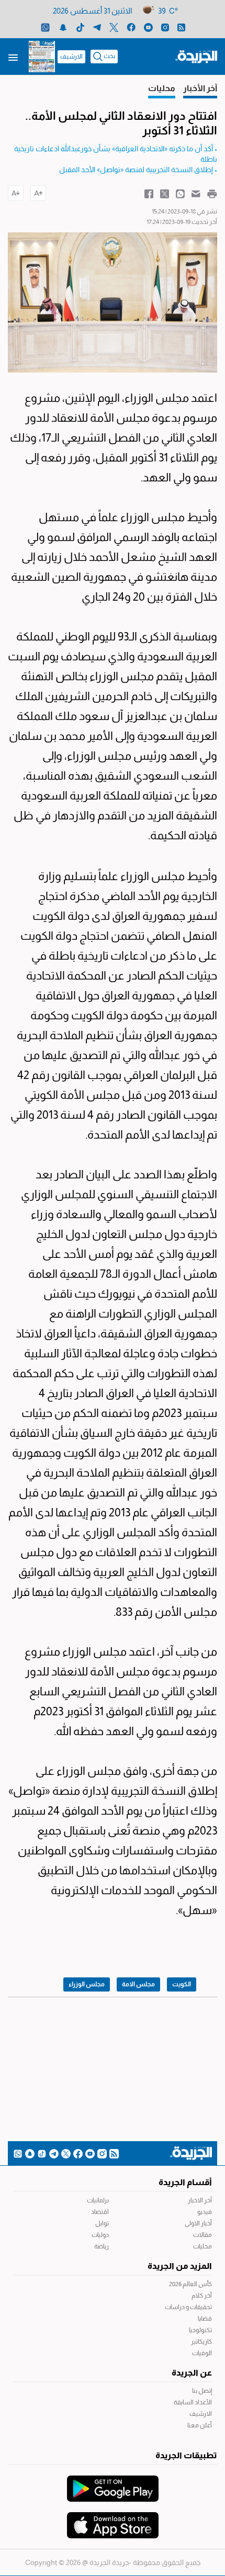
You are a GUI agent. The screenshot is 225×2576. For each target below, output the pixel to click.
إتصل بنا (202, 2391)
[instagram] (165, 27)
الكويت (182, 1984)
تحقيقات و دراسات (188, 2307)
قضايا (205, 2319)
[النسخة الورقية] (42, 57)
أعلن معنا (200, 2425)
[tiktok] (80, 27)
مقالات (203, 2235)
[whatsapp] (45, 27)
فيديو (205, 2212)
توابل (102, 2223)
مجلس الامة (138, 1984)
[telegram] (97, 27)
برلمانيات (98, 2200)
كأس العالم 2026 (190, 2284)
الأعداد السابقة (193, 2402)
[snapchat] (63, 27)
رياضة (102, 2246)
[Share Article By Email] (196, 193)
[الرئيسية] (196, 56)
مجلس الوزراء (87, 1984)
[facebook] (131, 27)
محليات (203, 2246)
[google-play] (113, 2483)
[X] (114, 27)
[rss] (181, 27)
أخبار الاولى (198, 2223)
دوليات (100, 2235)
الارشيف (71, 57)
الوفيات (202, 2353)
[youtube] (148, 27)
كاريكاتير (201, 2342)
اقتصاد (100, 2212)
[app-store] (113, 2520)
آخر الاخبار (200, 2200)
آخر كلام (202, 2296)
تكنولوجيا (200, 2330)
